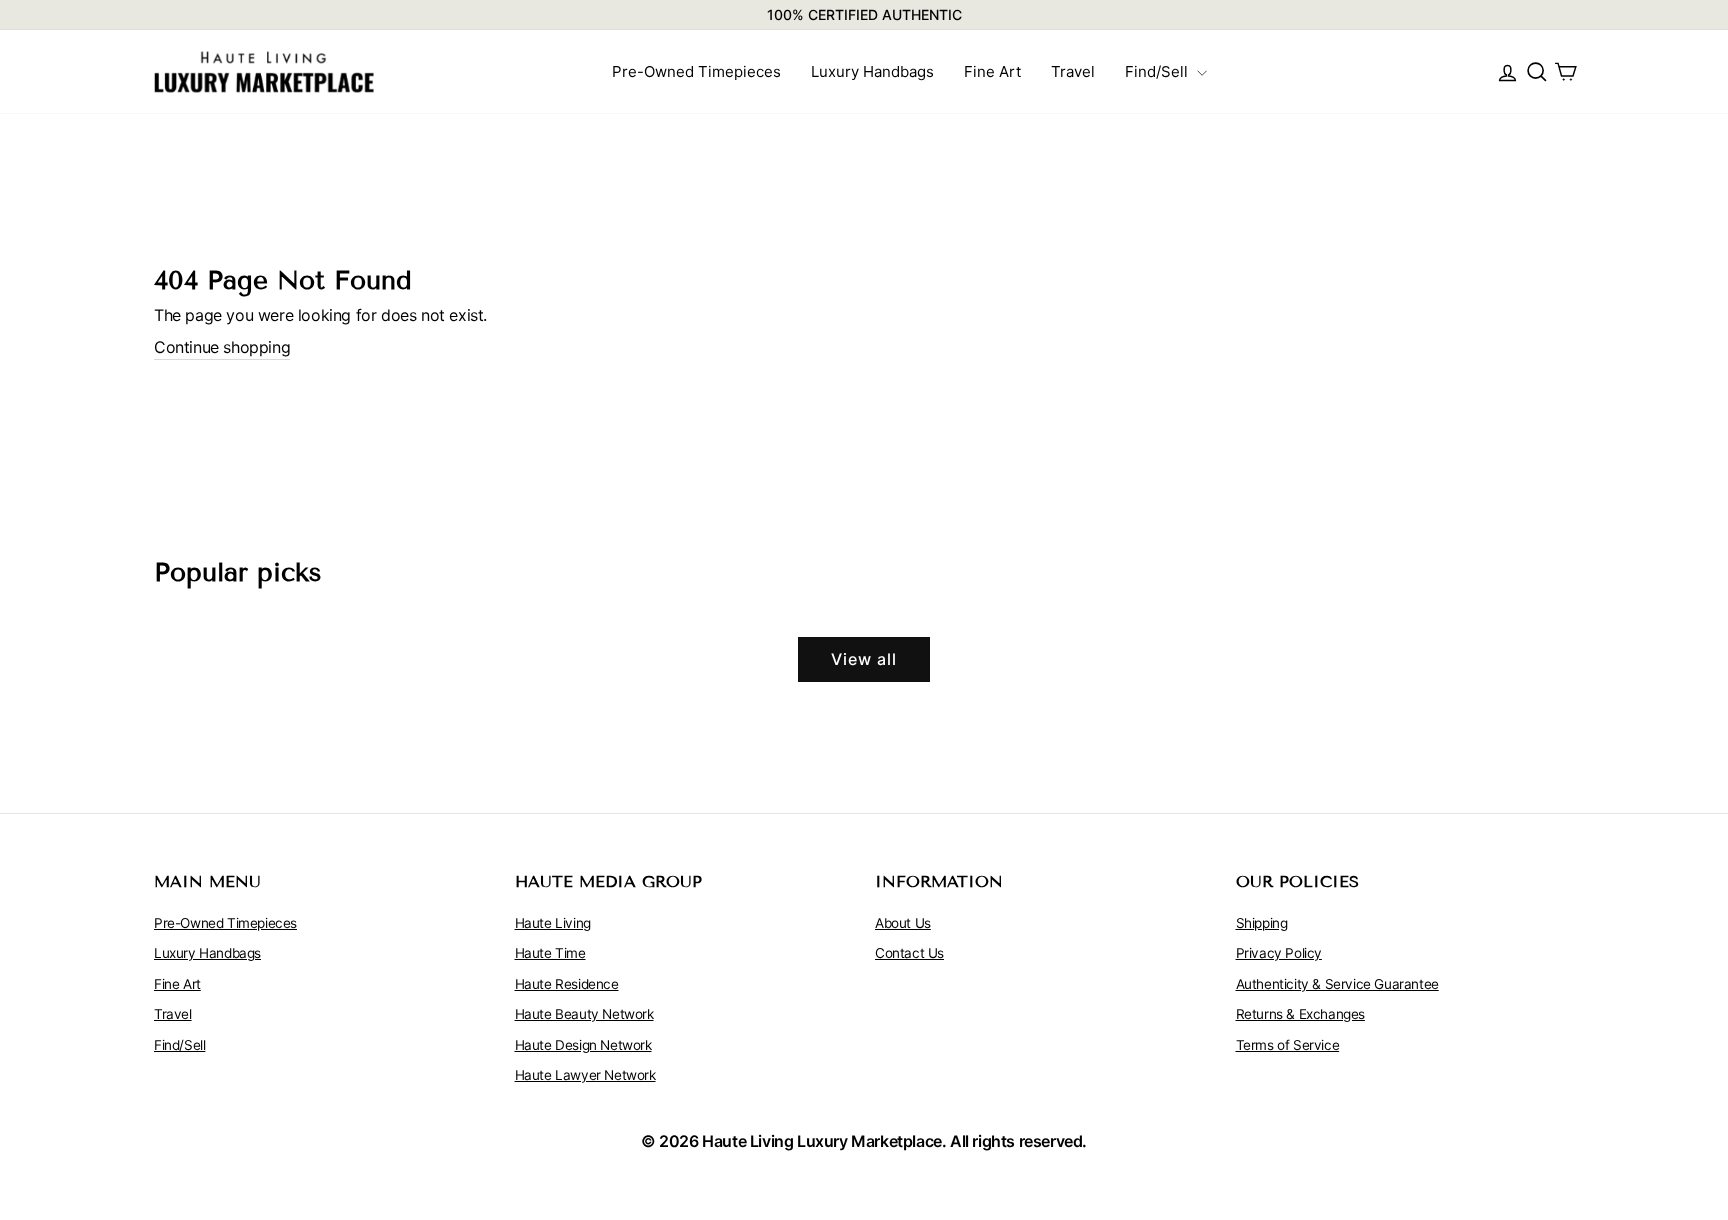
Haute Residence (567, 984)
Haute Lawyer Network (585, 1075)
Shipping (1262, 923)
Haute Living (553, 923)
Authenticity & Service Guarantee (1337, 984)
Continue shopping (222, 347)
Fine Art (992, 71)
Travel (1073, 71)
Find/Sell (1158, 71)
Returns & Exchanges (1300, 1014)
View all (864, 659)
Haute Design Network (583, 1045)
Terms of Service (1288, 1045)
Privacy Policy (1279, 953)
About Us (903, 923)
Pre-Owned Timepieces (696, 71)
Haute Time (550, 953)
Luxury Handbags (872, 71)
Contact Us (909, 953)
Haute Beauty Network (584, 1014)
